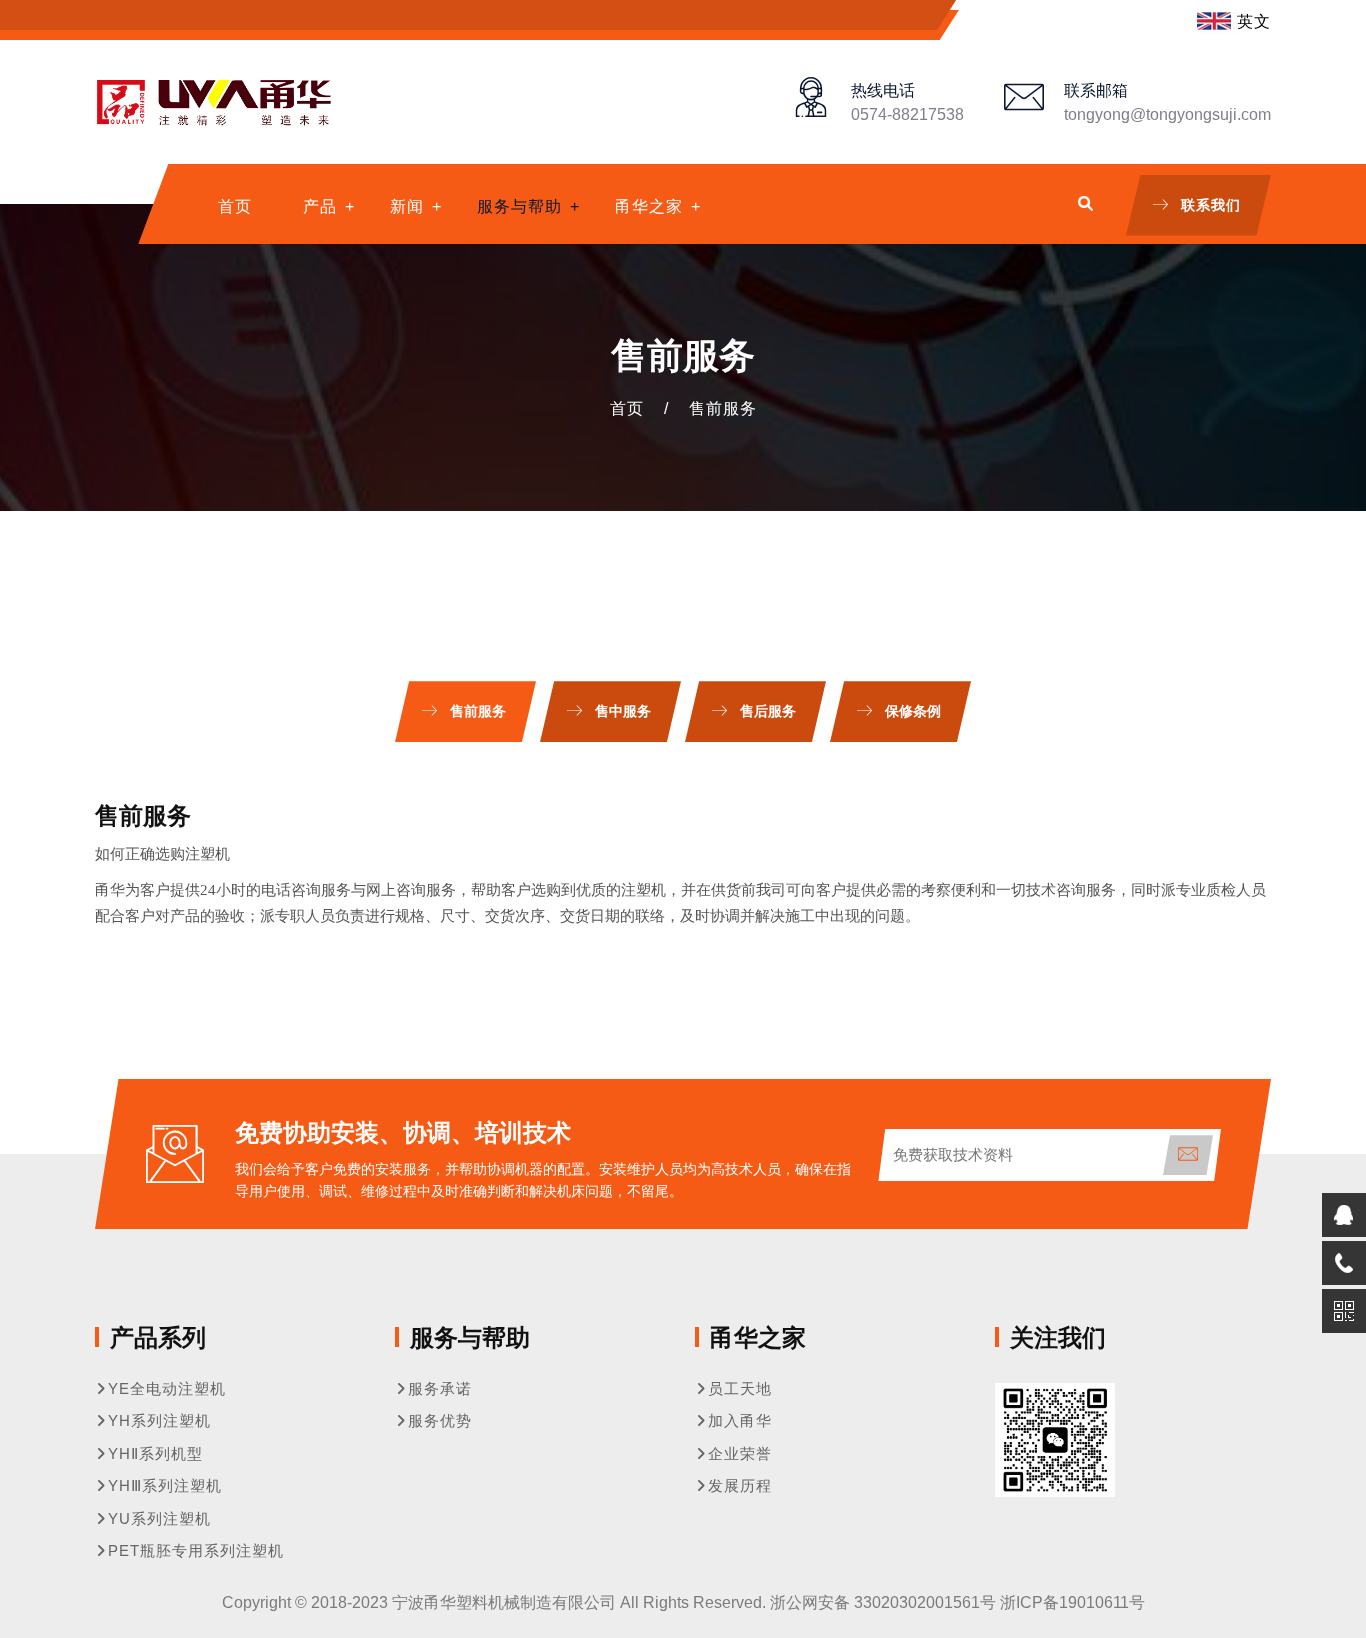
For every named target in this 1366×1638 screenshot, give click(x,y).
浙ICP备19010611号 (1072, 1602)
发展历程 (740, 1485)
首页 (235, 206)
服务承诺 (440, 1388)
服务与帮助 (519, 206)
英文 (1254, 21)
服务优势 (440, 1420)
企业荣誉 (740, 1453)
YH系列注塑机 (159, 1420)
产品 (320, 206)
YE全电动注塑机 (167, 1388)
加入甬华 (740, 1420)
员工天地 (740, 1388)
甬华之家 (649, 206)
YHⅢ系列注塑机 (165, 1485)
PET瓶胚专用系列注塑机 (196, 1550)
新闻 (407, 206)
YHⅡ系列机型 (155, 1453)
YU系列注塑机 (159, 1518)
